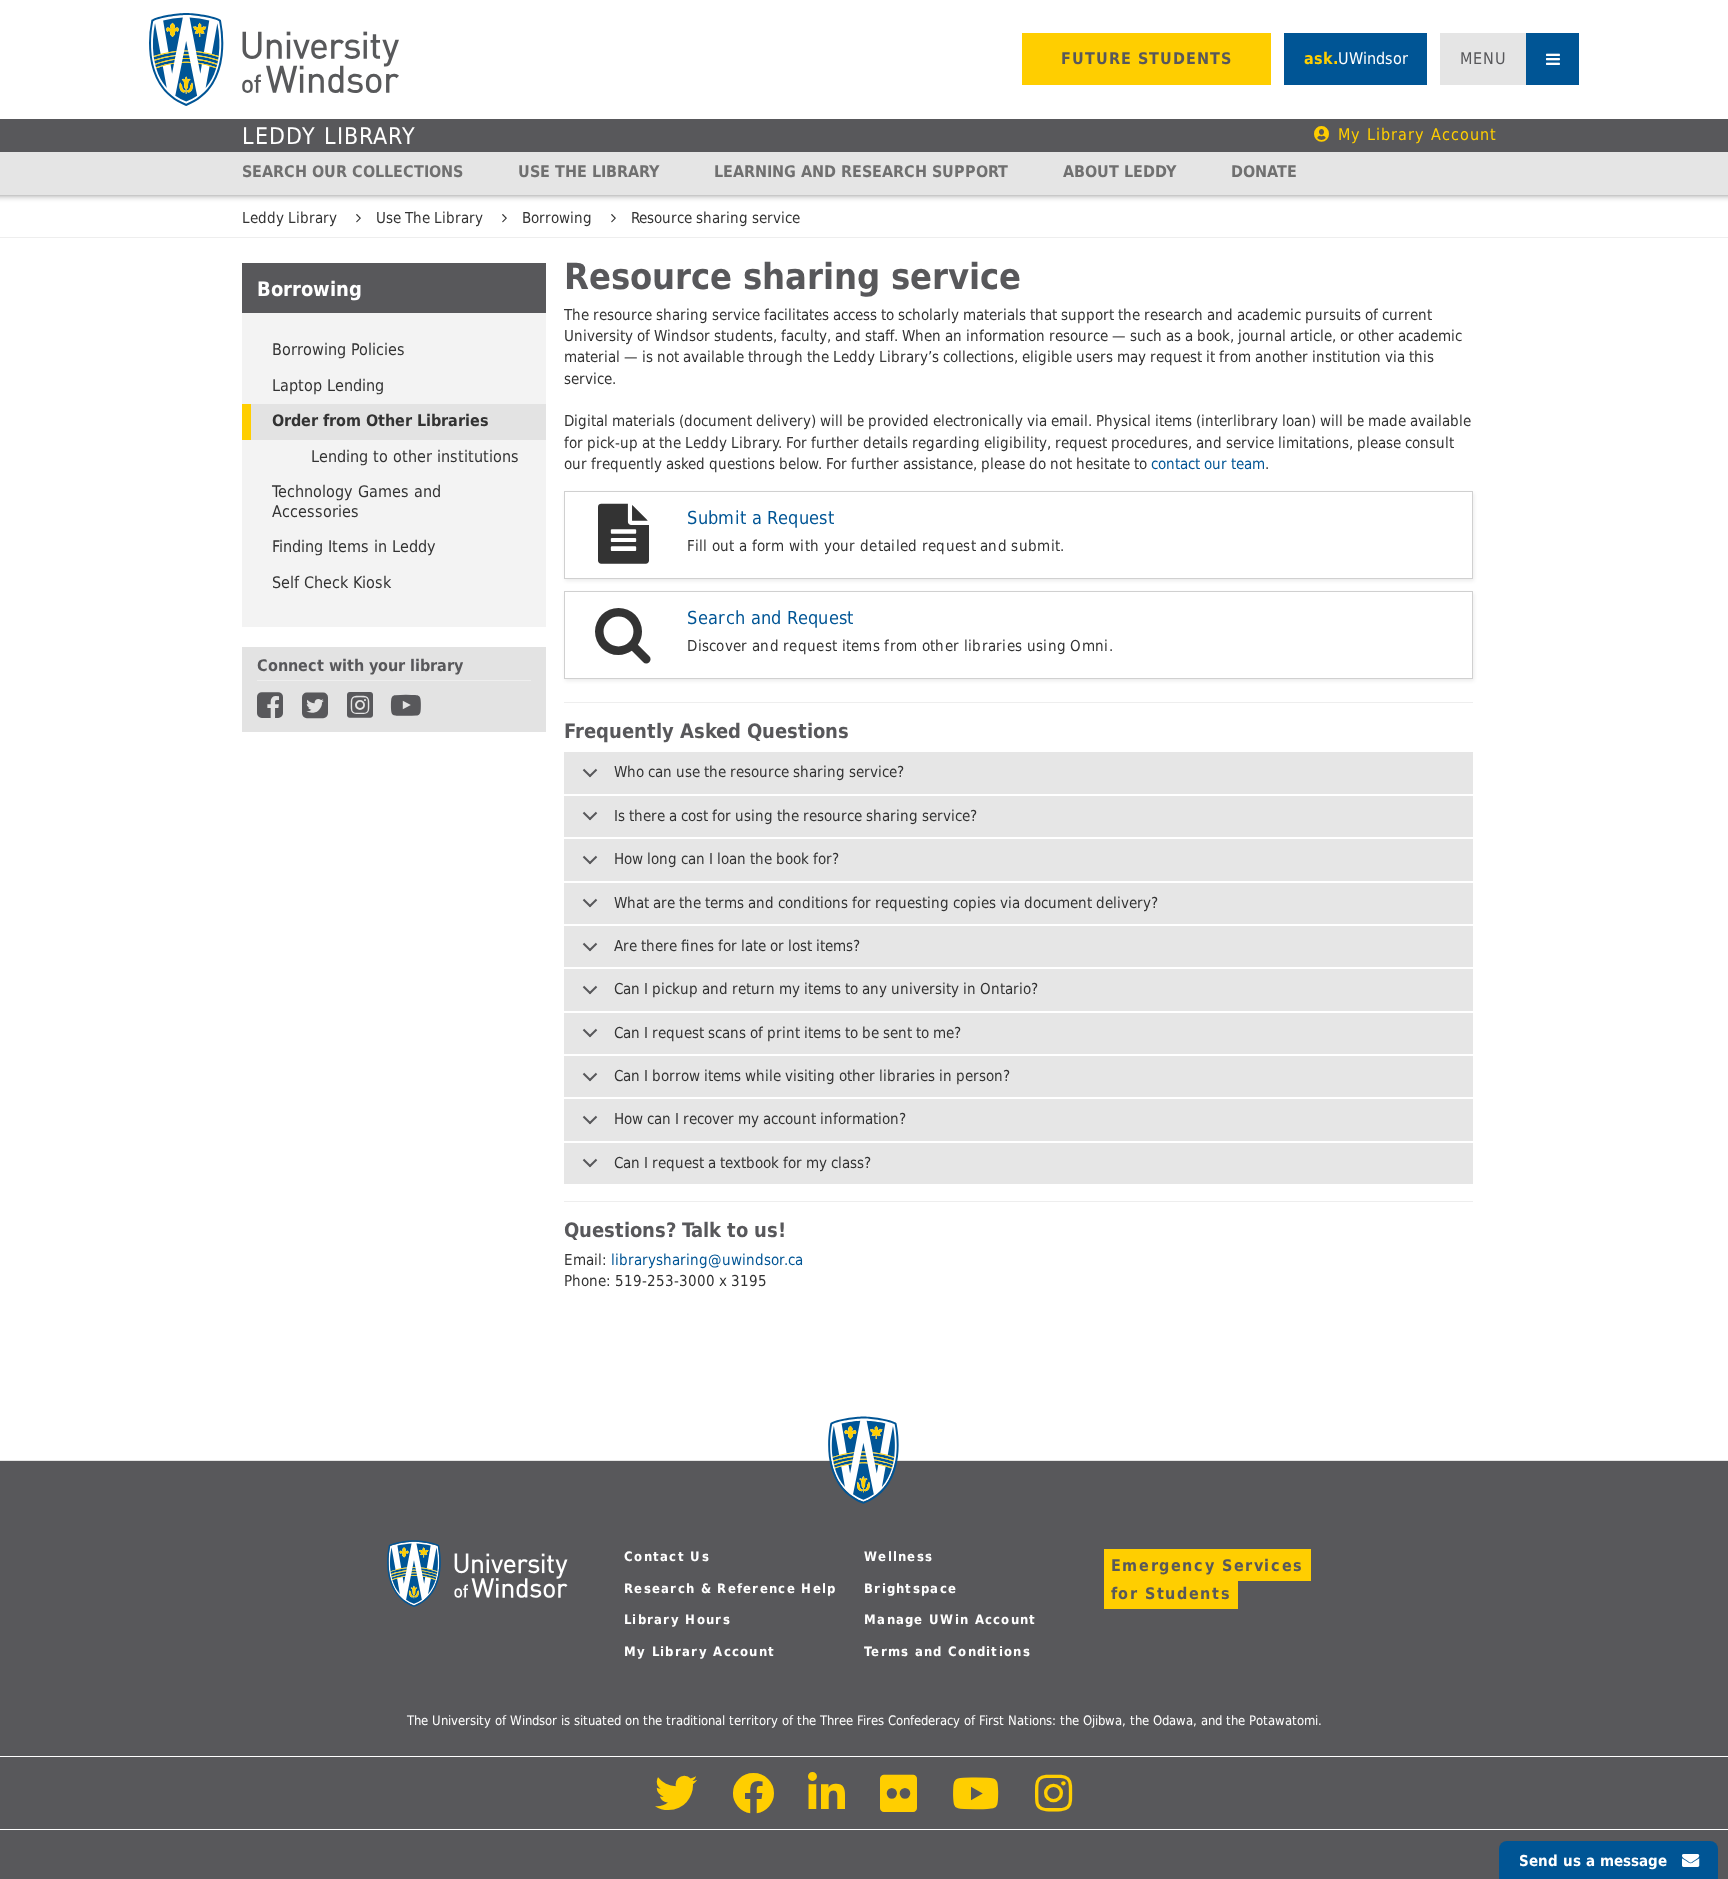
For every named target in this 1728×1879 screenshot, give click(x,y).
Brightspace (910, 1588)
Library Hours (677, 1619)
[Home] (274, 59)
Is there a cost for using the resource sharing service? (795, 816)
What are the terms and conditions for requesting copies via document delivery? (886, 903)
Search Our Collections (352, 171)
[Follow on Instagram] (1054, 1804)
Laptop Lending (328, 386)
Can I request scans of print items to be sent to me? (787, 1033)
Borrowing (557, 218)
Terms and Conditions (947, 1651)
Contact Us (667, 1556)
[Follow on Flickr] (900, 1804)
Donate (1264, 171)
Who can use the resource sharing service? (759, 772)
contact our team (1208, 464)
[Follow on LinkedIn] (828, 1804)
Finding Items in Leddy (354, 547)
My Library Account (1417, 134)
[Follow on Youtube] (976, 1804)
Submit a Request (760, 517)
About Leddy (1119, 171)
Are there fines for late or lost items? (737, 946)
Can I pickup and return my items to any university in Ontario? (826, 989)
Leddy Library (329, 136)
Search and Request (770, 617)
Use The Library (588, 171)
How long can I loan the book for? (726, 859)
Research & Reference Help (730, 1588)
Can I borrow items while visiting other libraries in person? (812, 1076)
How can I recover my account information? (760, 1119)
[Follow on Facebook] (753, 1804)
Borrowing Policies (338, 350)
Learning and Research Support (861, 171)
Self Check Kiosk (331, 583)
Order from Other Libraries (380, 421)
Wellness (898, 1556)
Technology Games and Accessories (356, 502)
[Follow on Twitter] (676, 1804)
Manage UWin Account (950, 1619)
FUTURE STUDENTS (1146, 58)
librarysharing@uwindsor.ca (707, 1260)
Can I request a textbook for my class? (742, 1163)
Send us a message (1593, 1861)
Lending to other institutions (415, 457)
